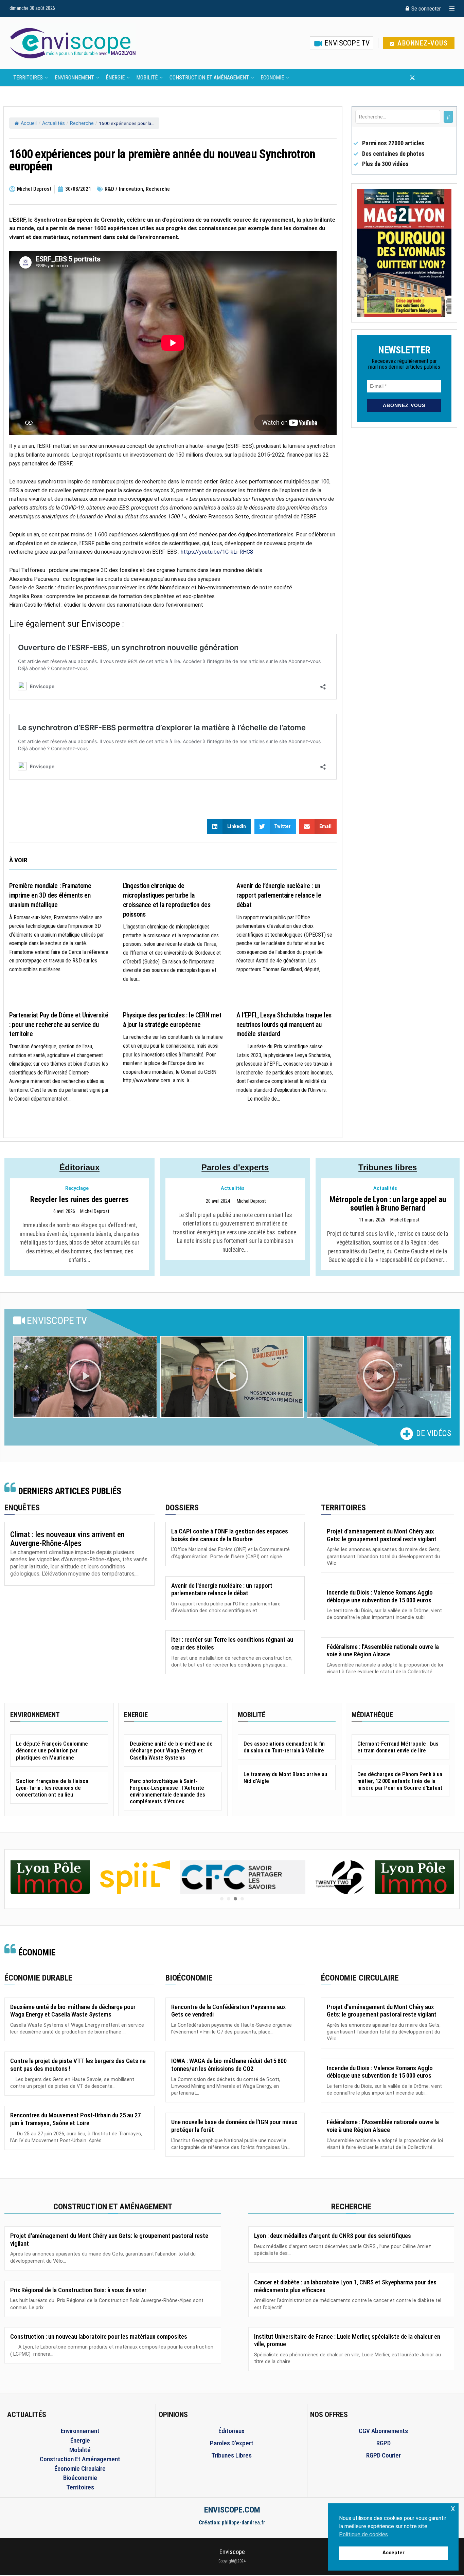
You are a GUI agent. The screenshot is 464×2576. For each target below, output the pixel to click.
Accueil (29, 123)
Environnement (74, 78)
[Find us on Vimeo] (446, 78)
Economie (272, 78)
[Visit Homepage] (73, 43)
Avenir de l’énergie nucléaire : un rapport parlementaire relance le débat (279, 895)
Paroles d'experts (235, 1167)
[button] (85, 1377)
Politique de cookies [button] (363, 2534)
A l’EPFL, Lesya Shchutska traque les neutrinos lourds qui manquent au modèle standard (284, 1025)
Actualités (53, 123)
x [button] (453, 2508)
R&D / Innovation (124, 189)
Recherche (82, 123)
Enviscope (232, 2552)
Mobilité (147, 78)
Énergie (115, 78)
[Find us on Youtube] (424, 78)
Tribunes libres (388, 1167)
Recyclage (77, 1188)
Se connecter (425, 8)
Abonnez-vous (422, 43)
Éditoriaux (79, 1167)
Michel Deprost (95, 1212)
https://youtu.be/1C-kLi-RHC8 (217, 552)
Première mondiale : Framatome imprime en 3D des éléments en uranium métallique (50, 895)
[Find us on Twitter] (412, 78)
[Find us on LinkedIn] (435, 78)
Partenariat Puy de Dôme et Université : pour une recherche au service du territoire (59, 1025)
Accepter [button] (394, 2553)
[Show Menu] (452, 8)
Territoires (28, 78)
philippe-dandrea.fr (244, 2523)
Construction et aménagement (209, 78)
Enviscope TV (346, 43)
